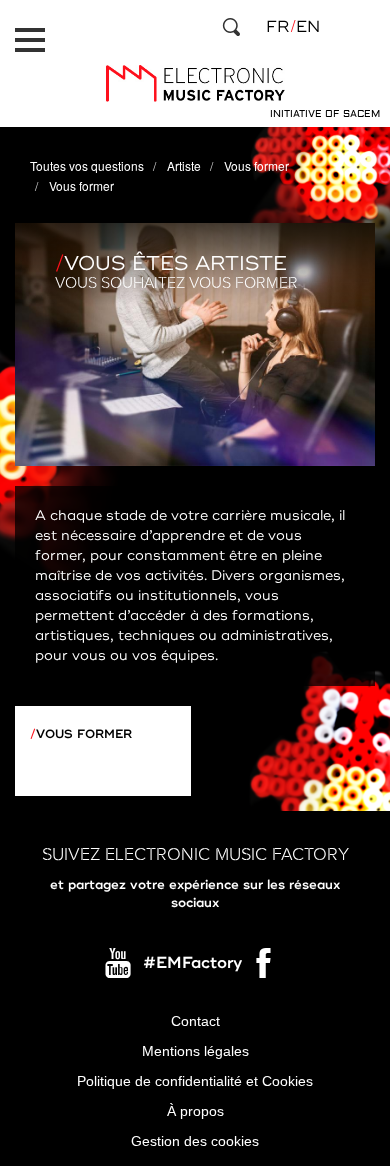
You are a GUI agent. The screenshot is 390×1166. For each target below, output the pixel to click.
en (308, 27)
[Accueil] (195, 83)
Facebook (265, 968)
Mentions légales (195, 1051)
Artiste (184, 165)
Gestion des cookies (195, 1141)
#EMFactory (192, 963)
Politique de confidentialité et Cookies (195, 1081)
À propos (195, 1111)
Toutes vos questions (87, 165)
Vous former (256, 165)
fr (277, 27)
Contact (195, 1021)
